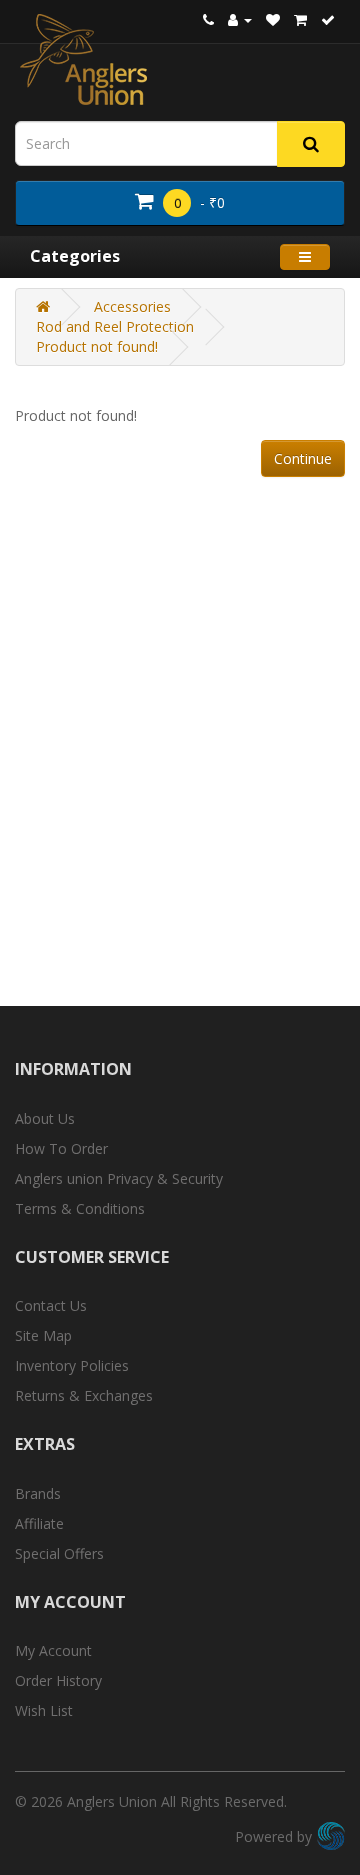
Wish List (44, 1710)
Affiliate (39, 1523)
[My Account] (240, 19)
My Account (53, 1650)
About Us (45, 1118)
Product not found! (97, 346)
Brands (38, 1493)
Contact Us (51, 1305)
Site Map (43, 1335)
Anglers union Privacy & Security (119, 1178)
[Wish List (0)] (273, 19)
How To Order (61, 1148)
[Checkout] (328, 19)
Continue (303, 458)
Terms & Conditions (80, 1208)
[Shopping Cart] (300, 19)
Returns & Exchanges (84, 1395)
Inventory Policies (72, 1365)
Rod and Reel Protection (115, 326)
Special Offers (59, 1553)
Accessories (132, 306)
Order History (58, 1680)
